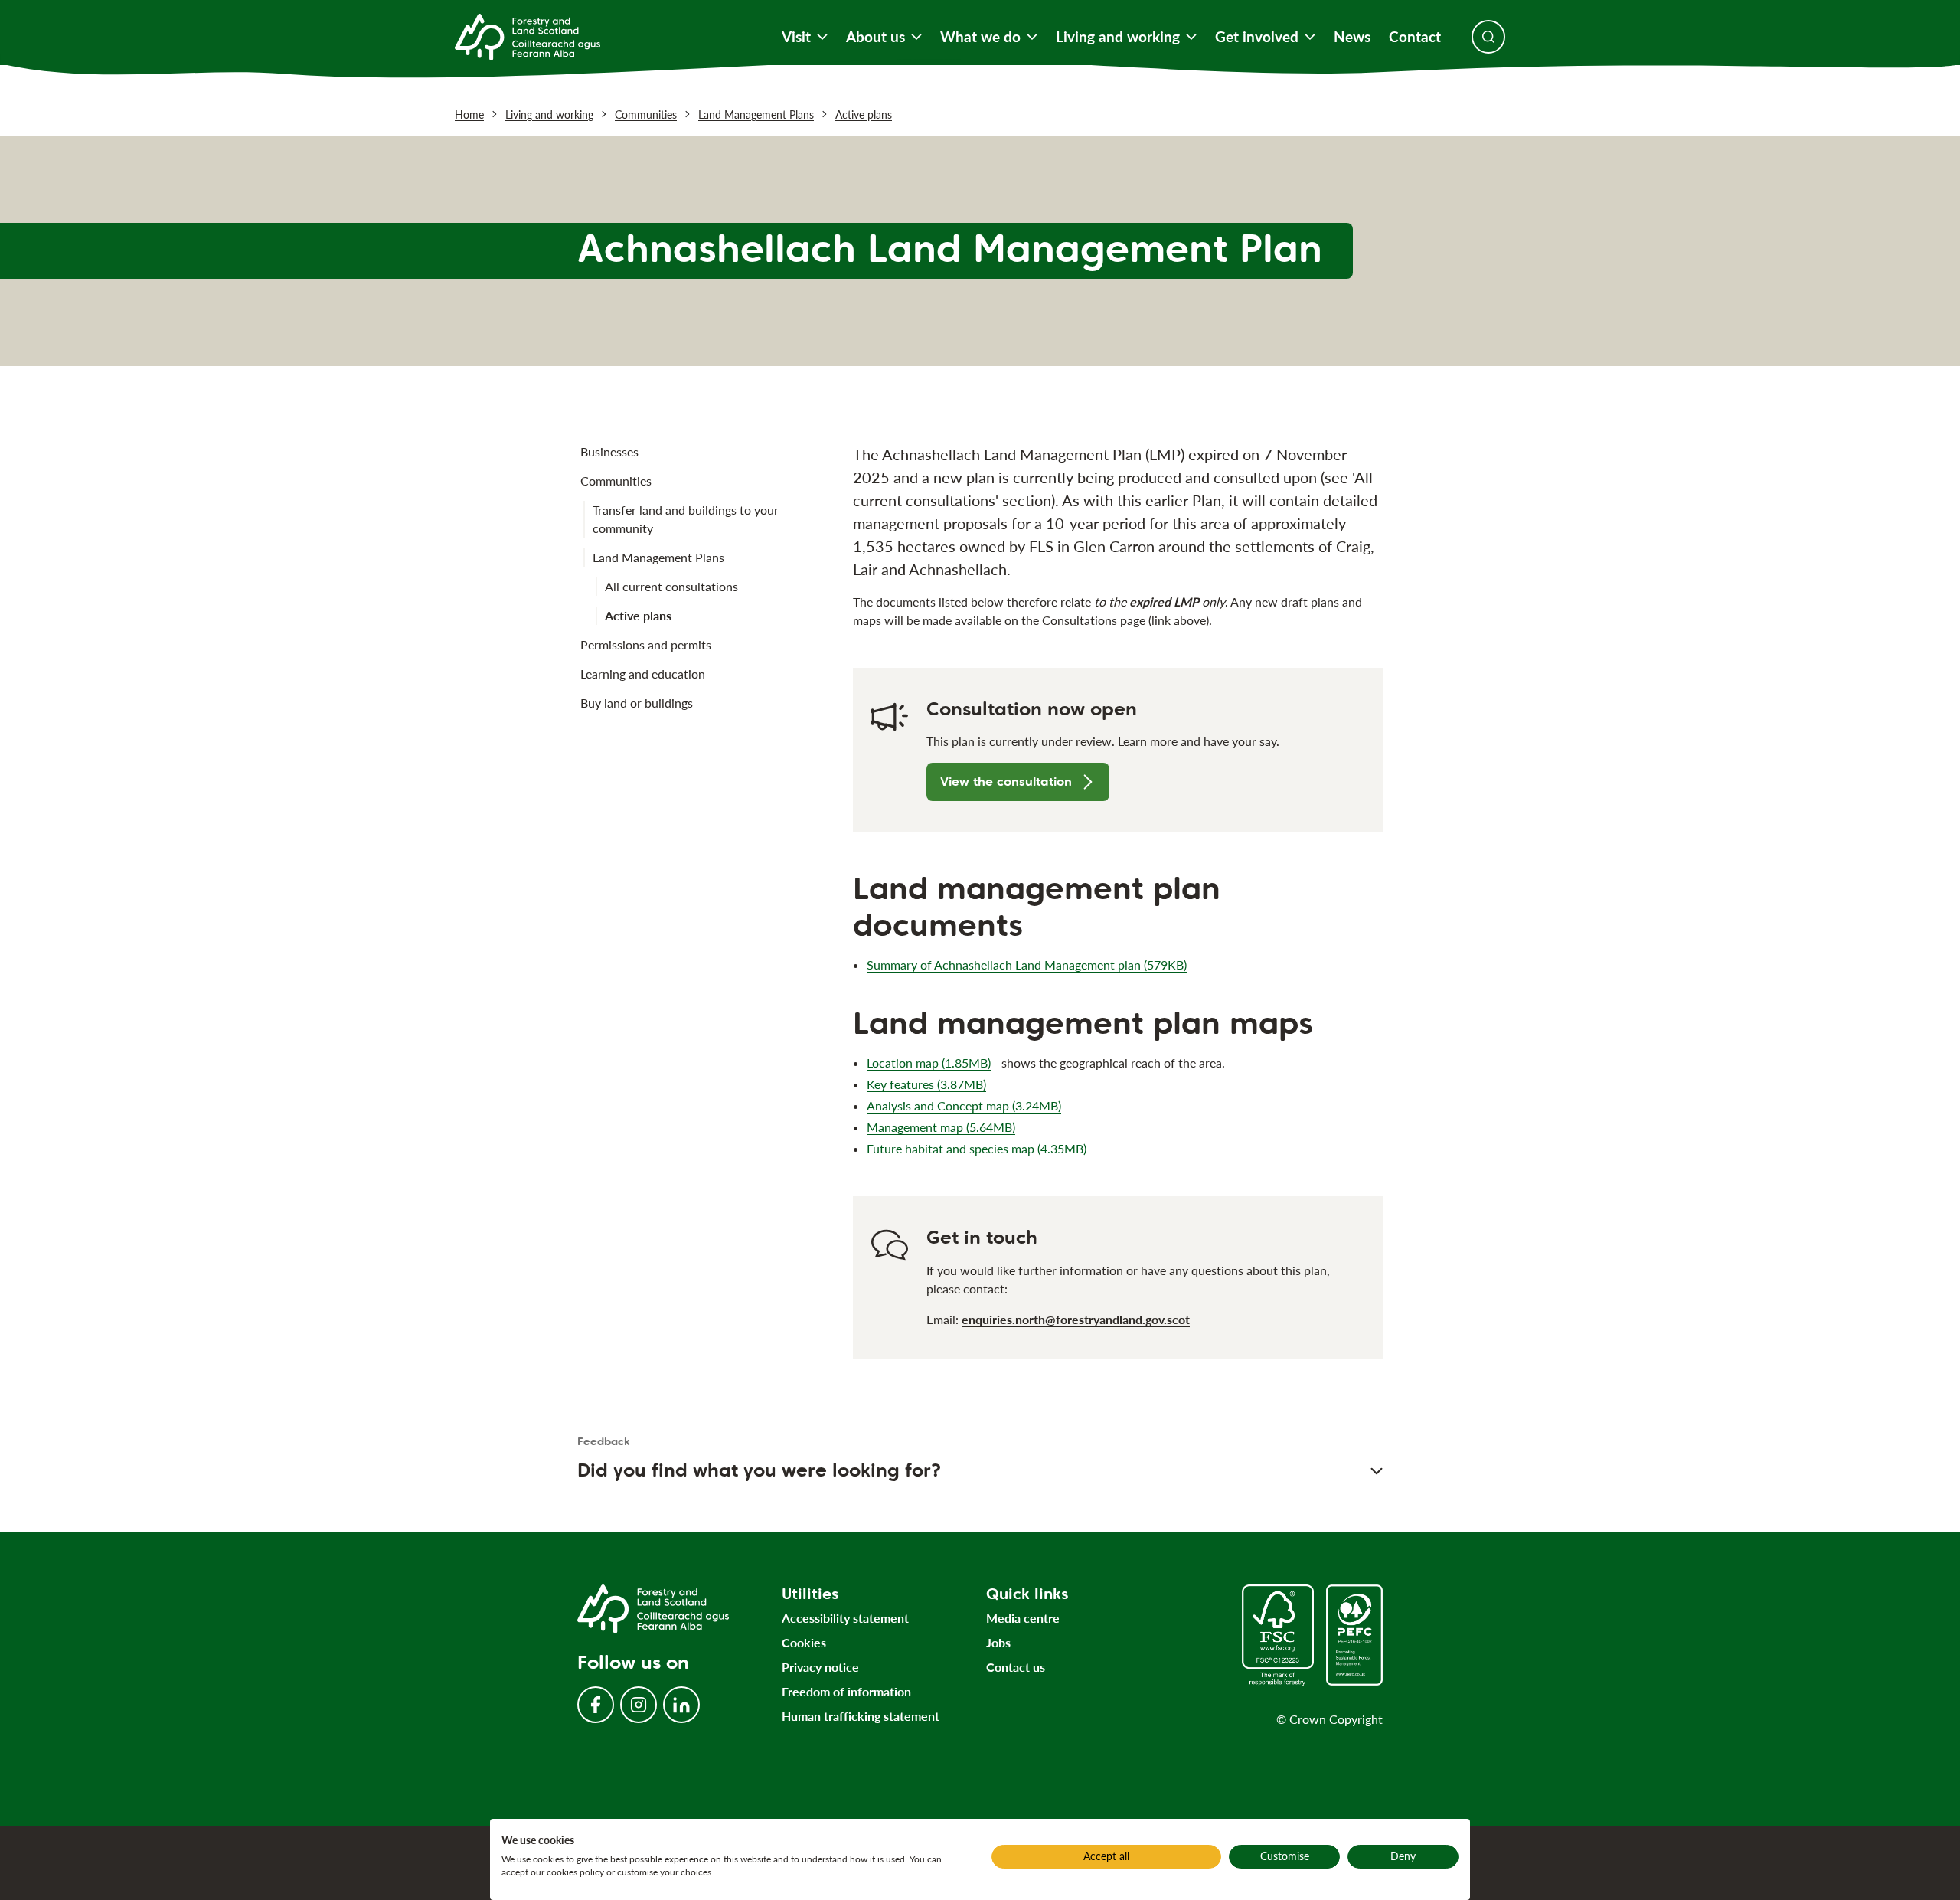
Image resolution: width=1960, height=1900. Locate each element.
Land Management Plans (756, 114)
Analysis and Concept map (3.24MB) (964, 1105)
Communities (646, 114)
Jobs (998, 1642)
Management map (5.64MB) (941, 1127)
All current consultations (671, 586)
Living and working (1118, 37)
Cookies (804, 1642)
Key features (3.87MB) (926, 1084)
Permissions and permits (646, 644)
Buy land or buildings (637, 703)
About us (875, 37)
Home (469, 114)
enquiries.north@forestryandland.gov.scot (1076, 1319)
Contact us (1016, 1667)
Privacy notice (820, 1667)
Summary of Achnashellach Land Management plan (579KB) (1027, 965)
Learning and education (643, 674)
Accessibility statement (845, 1618)
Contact (1415, 37)
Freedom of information (846, 1691)
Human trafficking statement (861, 1716)
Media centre (1023, 1618)
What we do (980, 37)
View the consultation (1006, 782)
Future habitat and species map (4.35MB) (977, 1148)
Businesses (609, 451)
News (1352, 37)
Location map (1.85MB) (929, 1063)
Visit (796, 37)
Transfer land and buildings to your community (686, 519)
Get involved (1257, 37)
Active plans (864, 114)
